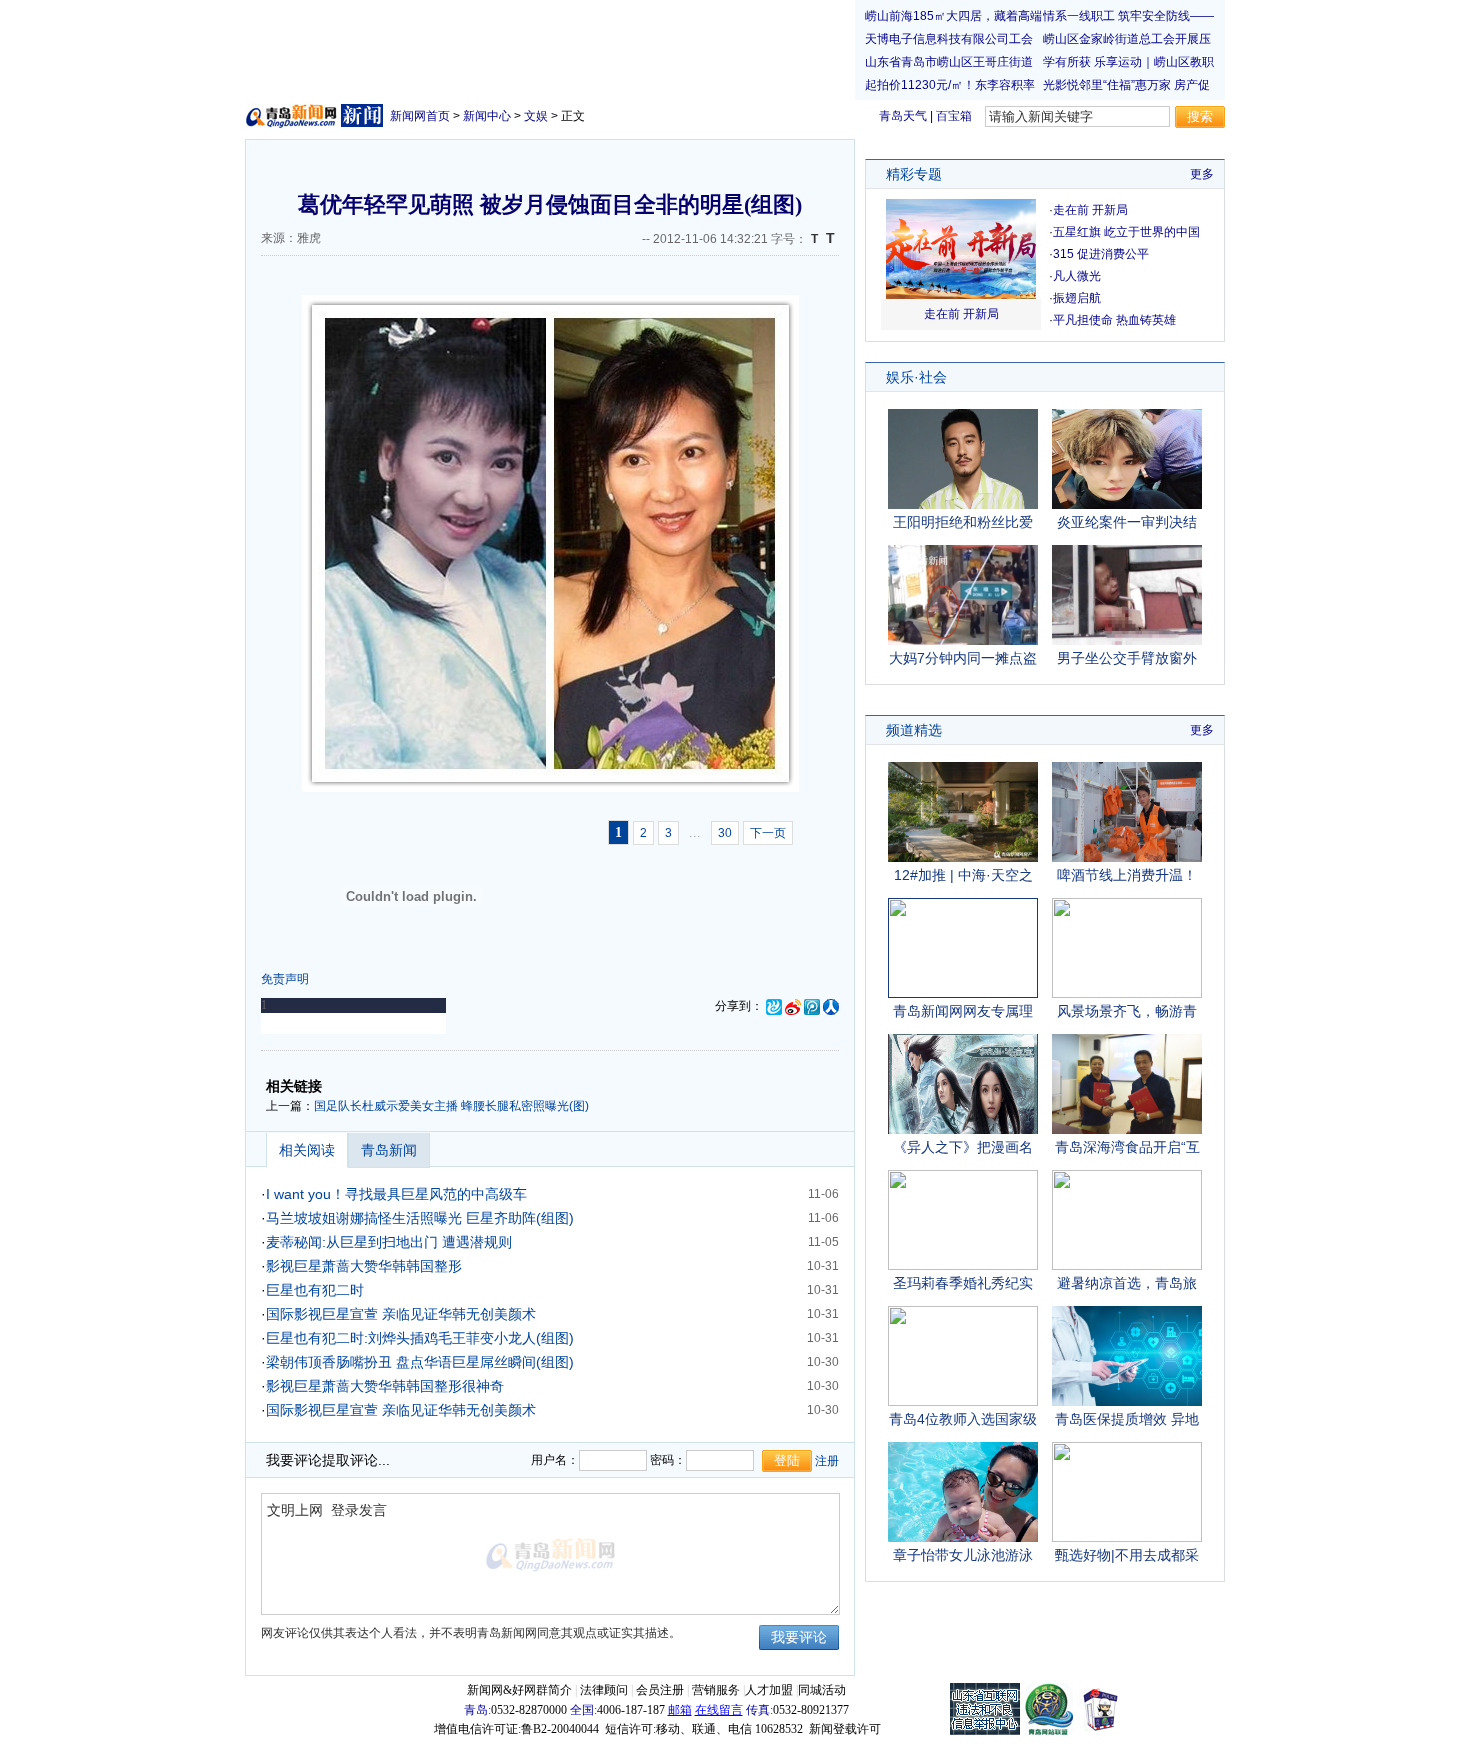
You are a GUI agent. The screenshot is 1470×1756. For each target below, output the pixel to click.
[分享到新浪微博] (793, 1006)
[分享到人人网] (831, 1006)
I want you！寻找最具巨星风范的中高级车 (396, 1194)
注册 (827, 1461)
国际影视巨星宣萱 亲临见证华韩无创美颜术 (401, 1314)
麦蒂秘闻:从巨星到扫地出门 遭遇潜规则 (389, 1242)
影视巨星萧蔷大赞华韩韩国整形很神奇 (385, 1386)
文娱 (536, 116)
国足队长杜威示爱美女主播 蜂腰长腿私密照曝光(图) (451, 1106)
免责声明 (285, 979)
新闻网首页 (420, 116)
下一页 (768, 833)
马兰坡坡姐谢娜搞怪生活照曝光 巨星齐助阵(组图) (420, 1218)
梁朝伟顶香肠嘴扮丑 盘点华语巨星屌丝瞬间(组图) (420, 1362)
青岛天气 (903, 116)
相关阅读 (307, 1150)
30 (725, 833)
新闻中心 (487, 116)
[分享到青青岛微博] (774, 1006)
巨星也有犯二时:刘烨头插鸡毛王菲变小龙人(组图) (420, 1338)
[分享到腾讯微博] (812, 1006)
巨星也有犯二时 (315, 1290)
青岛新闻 (389, 1150)
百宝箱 (954, 116)
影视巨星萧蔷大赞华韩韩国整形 (364, 1266)
